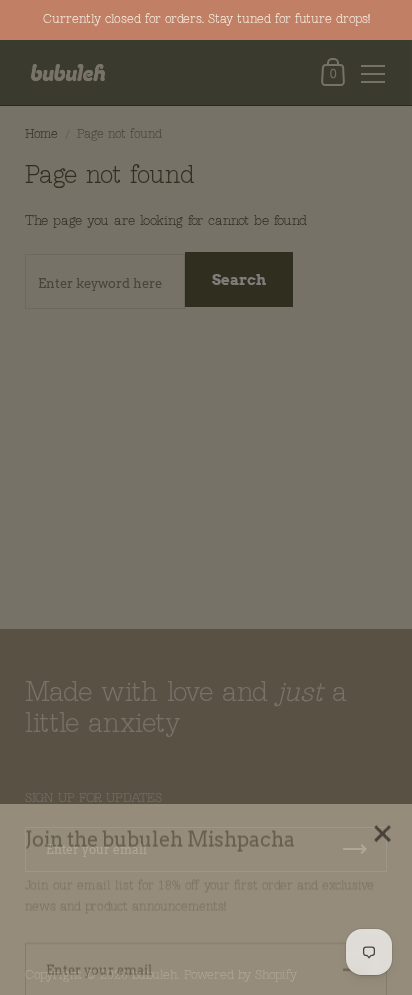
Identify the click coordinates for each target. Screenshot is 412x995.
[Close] (382, 813)
